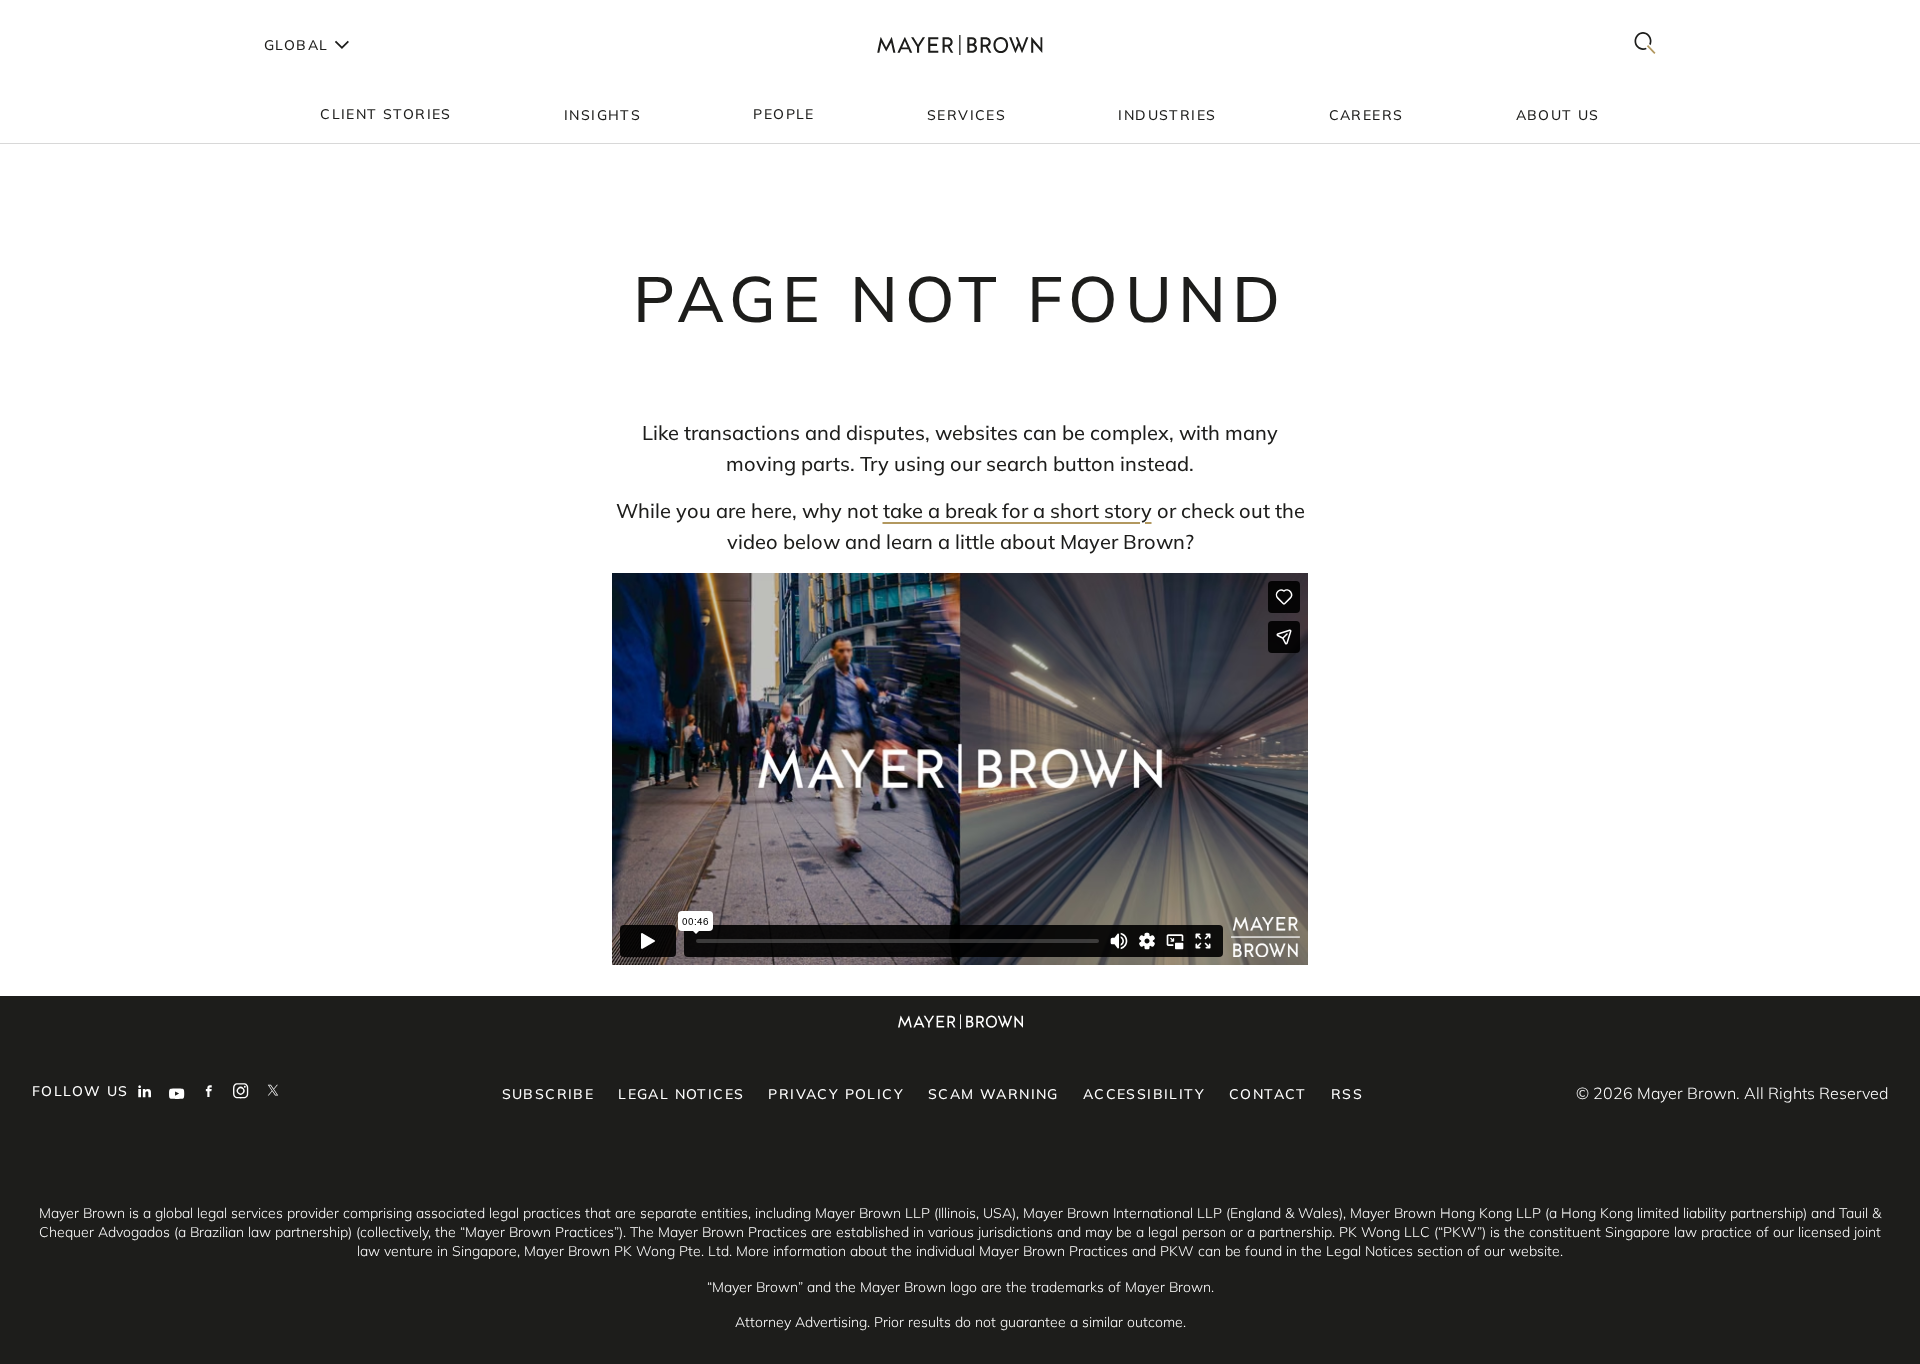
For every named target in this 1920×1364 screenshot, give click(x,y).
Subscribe (548, 1094)
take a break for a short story (1017, 510)
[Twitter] (273, 1093)
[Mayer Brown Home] (960, 44)
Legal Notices (681, 1094)
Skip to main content (97, 16)
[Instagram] (241, 1093)
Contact (1268, 1094)
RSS (1347, 1094)
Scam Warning (993, 1094)
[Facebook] (209, 1093)
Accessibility (1144, 1094)
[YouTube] (177, 1093)
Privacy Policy (836, 1094)
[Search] (1645, 44)
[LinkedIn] (145, 1093)
